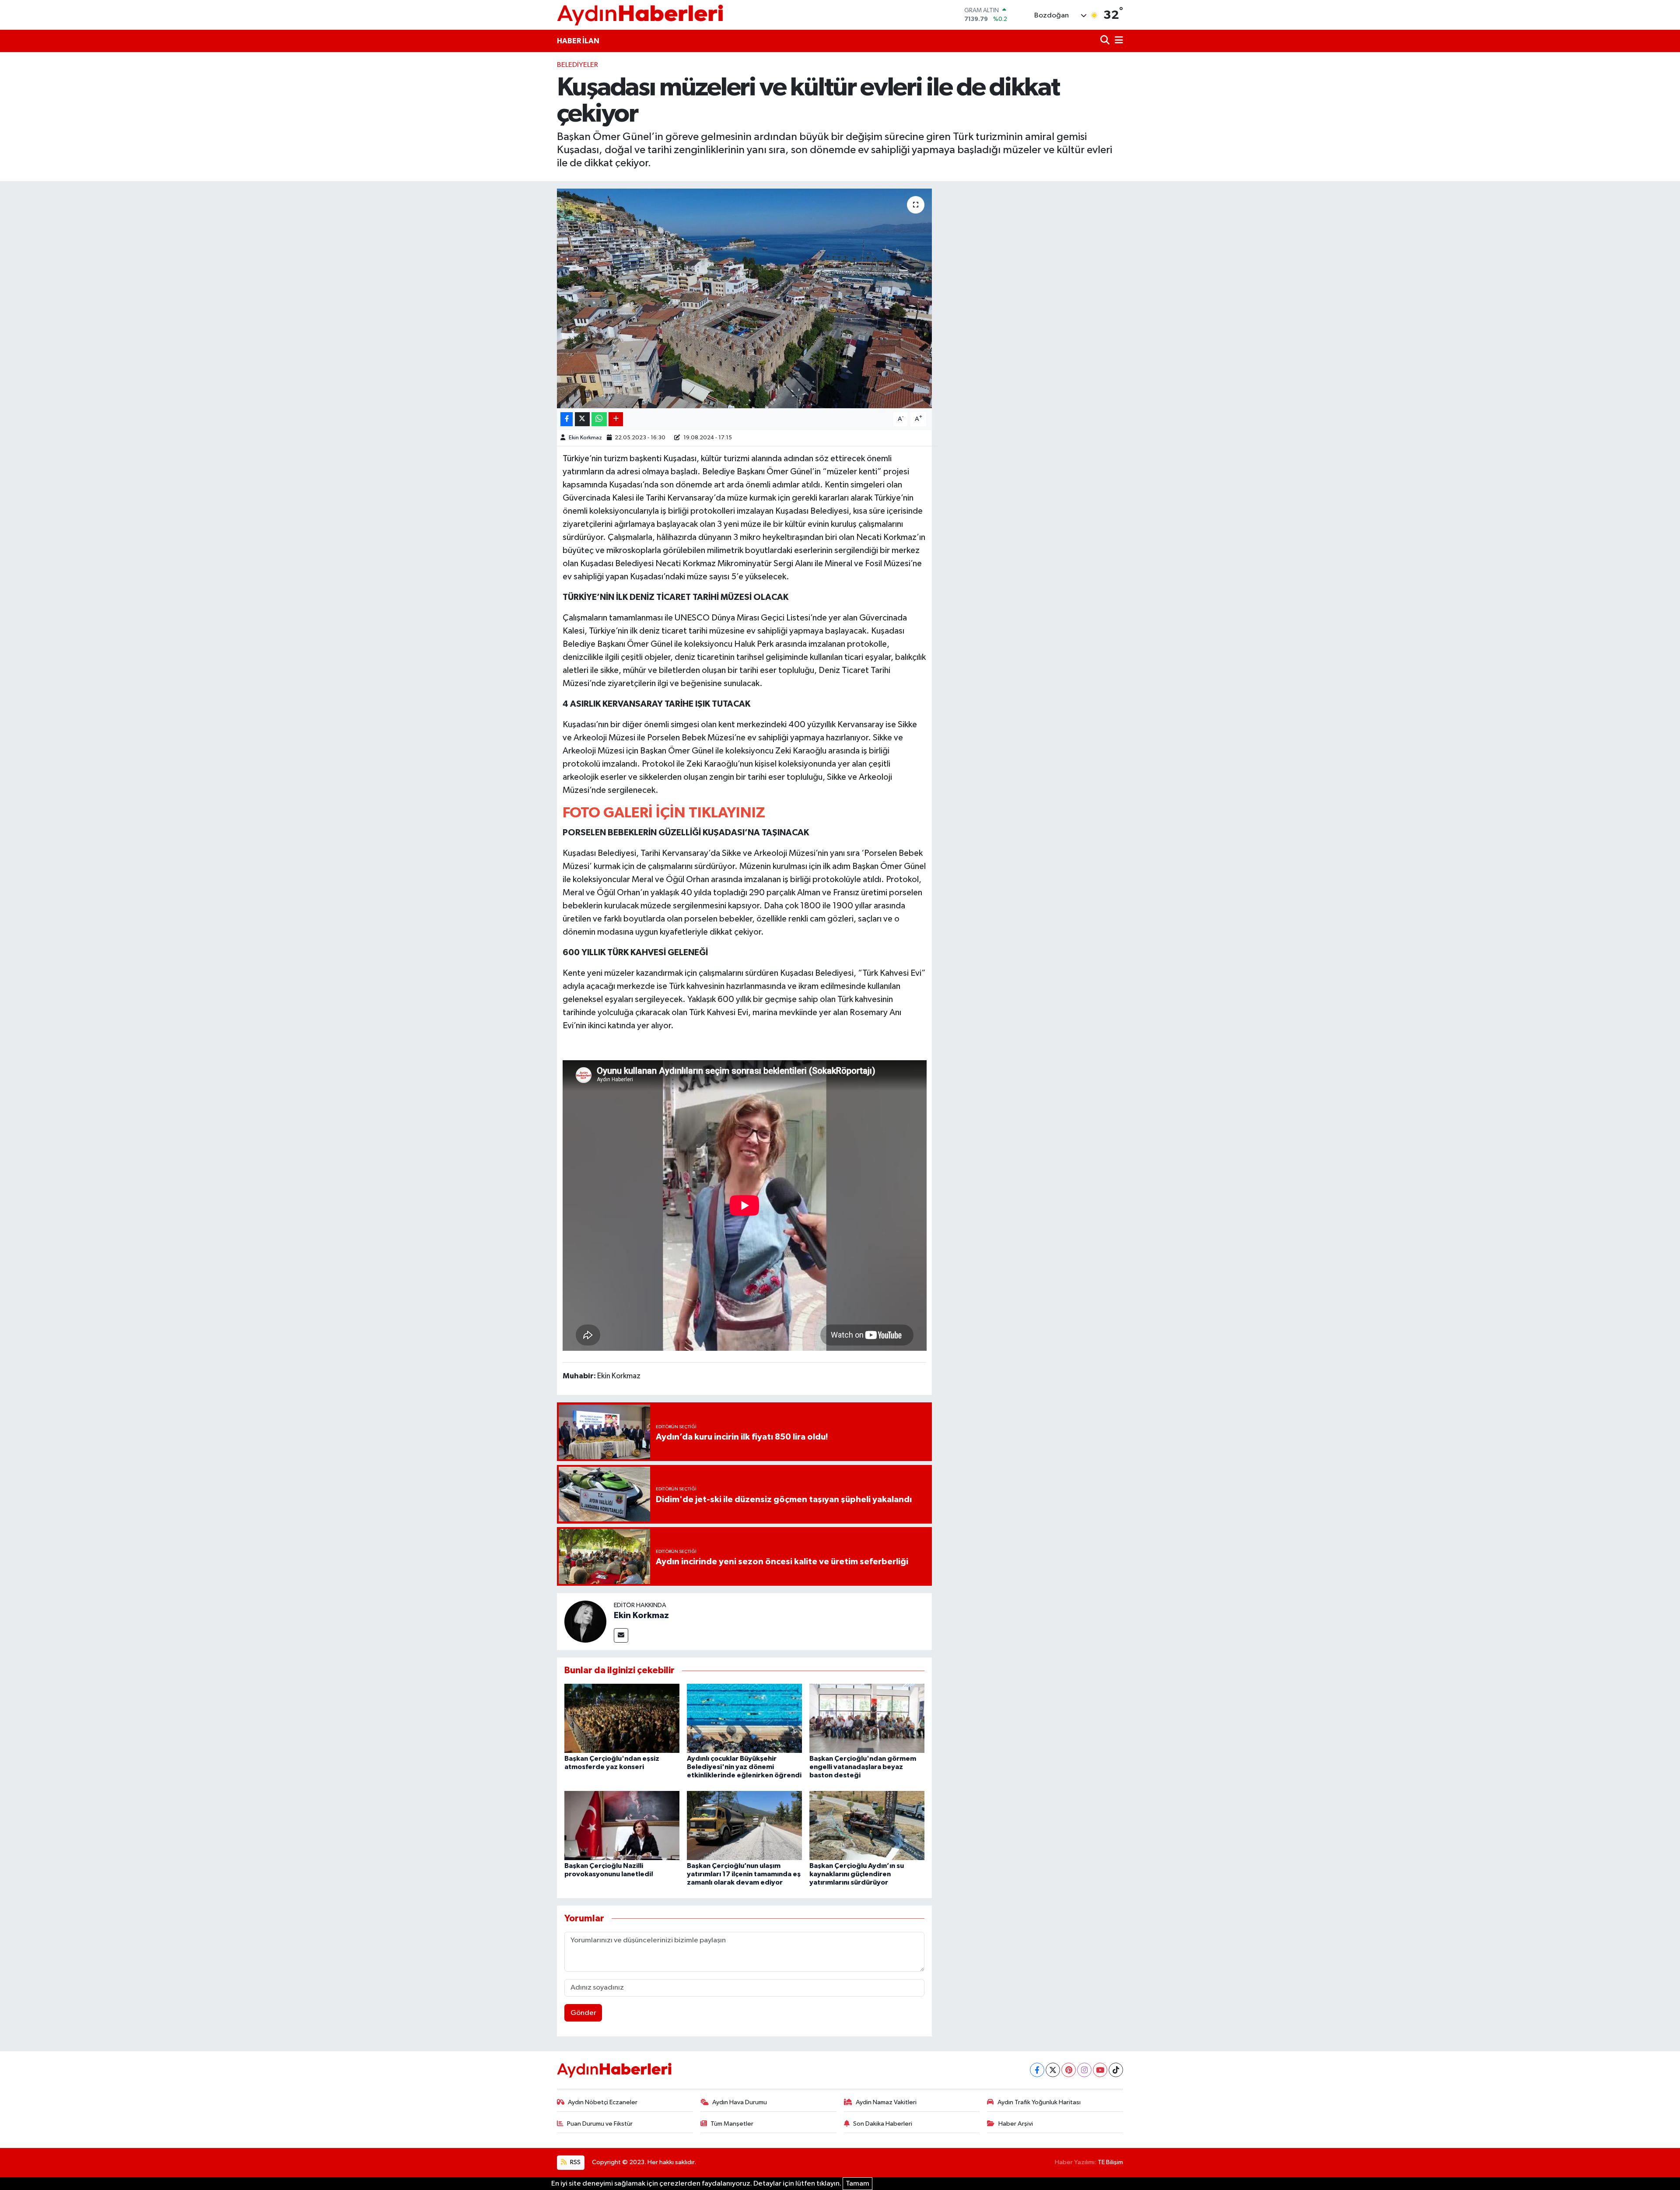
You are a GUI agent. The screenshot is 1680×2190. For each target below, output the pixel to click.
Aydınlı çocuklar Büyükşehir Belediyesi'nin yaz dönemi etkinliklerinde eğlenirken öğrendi (744, 1767)
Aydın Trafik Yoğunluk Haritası (1039, 2102)
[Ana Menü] (1117, 41)
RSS (575, 2162)
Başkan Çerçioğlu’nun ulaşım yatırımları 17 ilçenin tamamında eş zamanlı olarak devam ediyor (744, 1874)
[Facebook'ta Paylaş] (567, 419)
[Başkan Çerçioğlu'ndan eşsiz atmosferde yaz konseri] (622, 1718)
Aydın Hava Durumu (740, 2102)
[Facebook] (1037, 2070)
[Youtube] (1100, 2070)
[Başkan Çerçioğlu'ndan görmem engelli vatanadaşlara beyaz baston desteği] (867, 1718)
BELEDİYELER (577, 65)
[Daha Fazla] (616, 419)
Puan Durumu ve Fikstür (600, 2124)
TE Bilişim (1110, 2162)
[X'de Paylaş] (582, 419)
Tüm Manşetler (732, 2124)
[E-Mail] (621, 1635)
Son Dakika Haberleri (883, 2124)
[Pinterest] (1069, 2070)
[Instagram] (1084, 2070)
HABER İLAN (578, 41)
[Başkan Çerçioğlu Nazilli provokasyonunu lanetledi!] (622, 1825)
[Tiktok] (1116, 2070)
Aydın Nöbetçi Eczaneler (603, 2102)
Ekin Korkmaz (585, 438)
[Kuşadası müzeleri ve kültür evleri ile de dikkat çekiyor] (744, 298)
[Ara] (1106, 41)
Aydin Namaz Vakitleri (886, 2102)
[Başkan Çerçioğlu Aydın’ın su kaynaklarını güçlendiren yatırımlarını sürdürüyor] (867, 1825)
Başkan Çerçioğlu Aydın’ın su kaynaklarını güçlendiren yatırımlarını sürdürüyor (857, 1874)
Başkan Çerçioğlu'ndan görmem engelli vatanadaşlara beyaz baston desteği (863, 1767)
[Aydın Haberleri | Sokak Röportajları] (640, 15)
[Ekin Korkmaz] (585, 1621)
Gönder (583, 2013)
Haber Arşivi (1016, 2124)
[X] (1053, 2070)
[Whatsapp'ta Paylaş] (599, 419)
